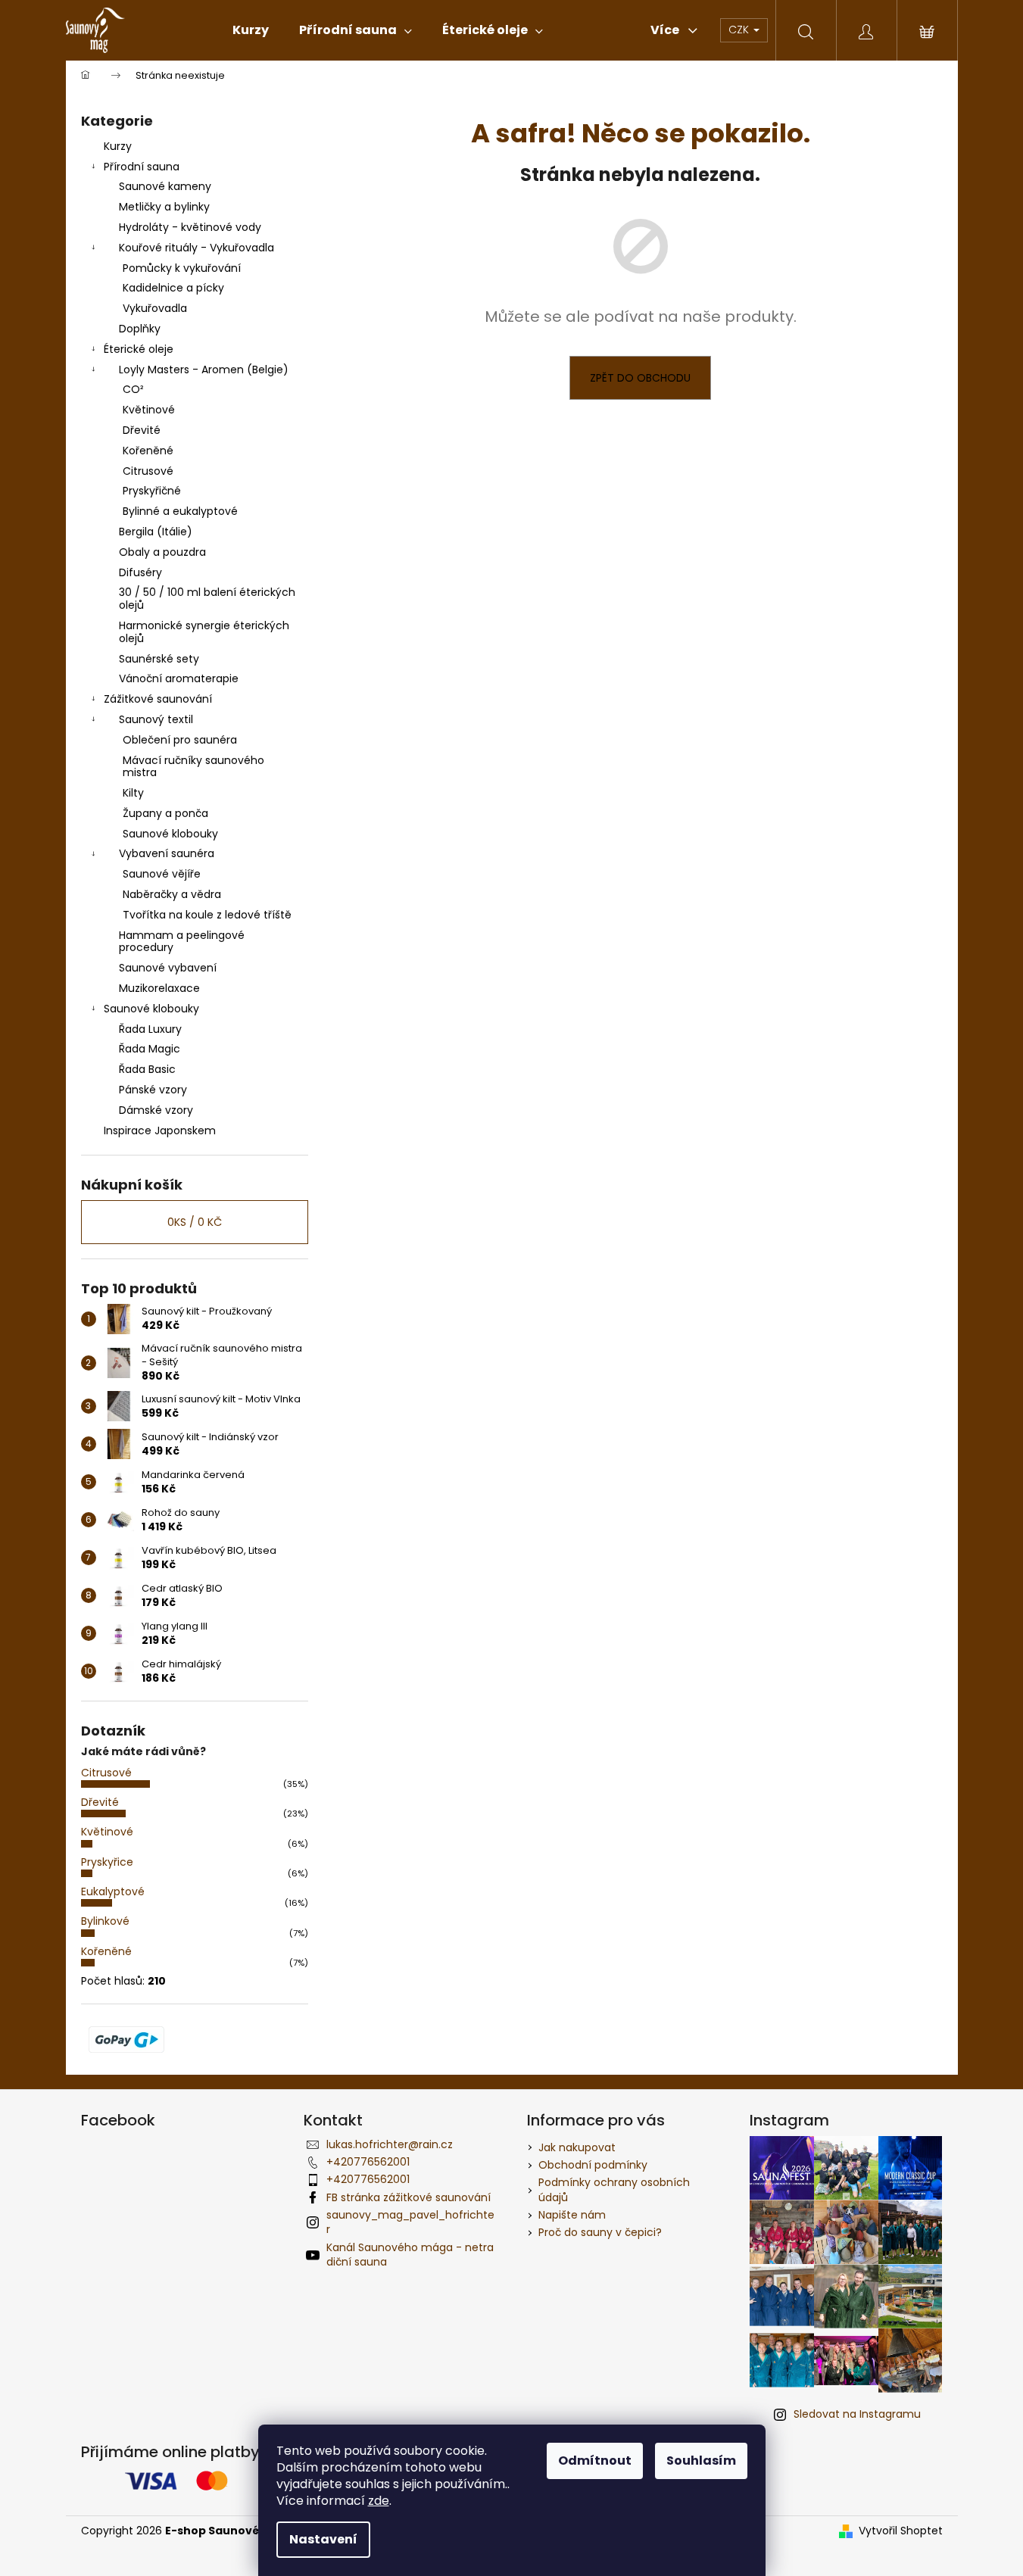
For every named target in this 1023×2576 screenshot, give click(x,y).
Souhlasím (701, 2461)
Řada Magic (150, 1049)
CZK (740, 30)
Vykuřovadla (155, 308)
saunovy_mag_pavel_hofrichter (410, 2222)
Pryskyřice (107, 1862)
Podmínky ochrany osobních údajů (614, 2189)
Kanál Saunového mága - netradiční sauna (410, 2255)
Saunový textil (156, 719)
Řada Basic (147, 1069)
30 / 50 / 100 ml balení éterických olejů (207, 599)
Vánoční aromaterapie (179, 678)
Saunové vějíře (162, 874)
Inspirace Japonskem (160, 1131)
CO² (133, 389)
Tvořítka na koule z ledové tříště (207, 915)
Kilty (133, 793)
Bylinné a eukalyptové (180, 511)
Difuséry (140, 572)
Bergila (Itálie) (156, 532)
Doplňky (140, 329)
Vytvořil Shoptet (901, 2531)
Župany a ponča (165, 813)
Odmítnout (595, 2461)
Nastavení (323, 2539)
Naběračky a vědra (172, 894)
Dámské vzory (156, 1110)
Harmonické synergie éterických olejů (204, 632)
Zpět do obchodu (640, 378)
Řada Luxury (150, 1029)
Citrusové (148, 471)
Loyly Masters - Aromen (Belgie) (204, 370)
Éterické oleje (139, 349)
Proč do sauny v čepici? (600, 2232)
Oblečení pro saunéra (180, 740)
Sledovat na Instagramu (857, 2414)
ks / (195, 1222)
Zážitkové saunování (158, 699)
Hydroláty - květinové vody (190, 227)
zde (379, 2501)
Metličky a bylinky (164, 207)
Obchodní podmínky (593, 2165)
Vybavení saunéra (167, 853)
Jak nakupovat (577, 2147)
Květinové (149, 410)
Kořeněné (148, 451)
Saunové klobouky (170, 834)
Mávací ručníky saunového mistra (193, 767)
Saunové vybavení (168, 968)
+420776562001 (368, 2162)
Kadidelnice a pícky (173, 288)
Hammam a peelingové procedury (182, 942)
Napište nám (572, 2215)
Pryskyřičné (152, 491)
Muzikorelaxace (159, 988)
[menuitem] (251, 30)
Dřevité (142, 430)
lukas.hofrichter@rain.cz (390, 2144)
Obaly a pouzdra (162, 552)
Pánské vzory (153, 1090)
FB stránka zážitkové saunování (409, 2197)
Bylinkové (105, 1921)
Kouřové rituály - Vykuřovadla (196, 248)
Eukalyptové (113, 1891)
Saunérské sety (159, 659)
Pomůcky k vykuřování (182, 268)
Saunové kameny (165, 186)
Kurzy (118, 146)
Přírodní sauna (142, 167)
